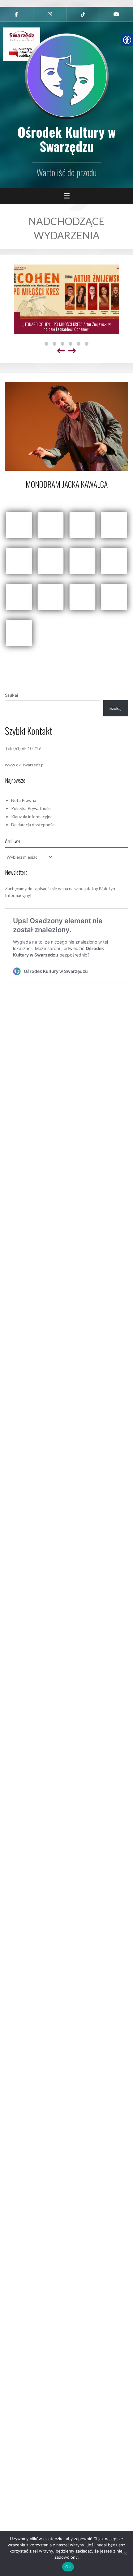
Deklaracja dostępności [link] (33, 825)
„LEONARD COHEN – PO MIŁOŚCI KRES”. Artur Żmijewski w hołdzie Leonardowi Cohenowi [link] (66, 326)
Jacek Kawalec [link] (112, 658)
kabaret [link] (46, 665)
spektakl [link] (86, 665)
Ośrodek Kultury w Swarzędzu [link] (67, 139)
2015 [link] (47, 658)
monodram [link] (66, 665)
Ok (68, 2567)
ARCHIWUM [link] (66, 658)
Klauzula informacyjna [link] (32, 817)
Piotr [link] (86, 497)
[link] (17, 14)
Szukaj (12, 695)
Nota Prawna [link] (24, 800)
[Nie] (125, 2553)
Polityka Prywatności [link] (31, 808)
